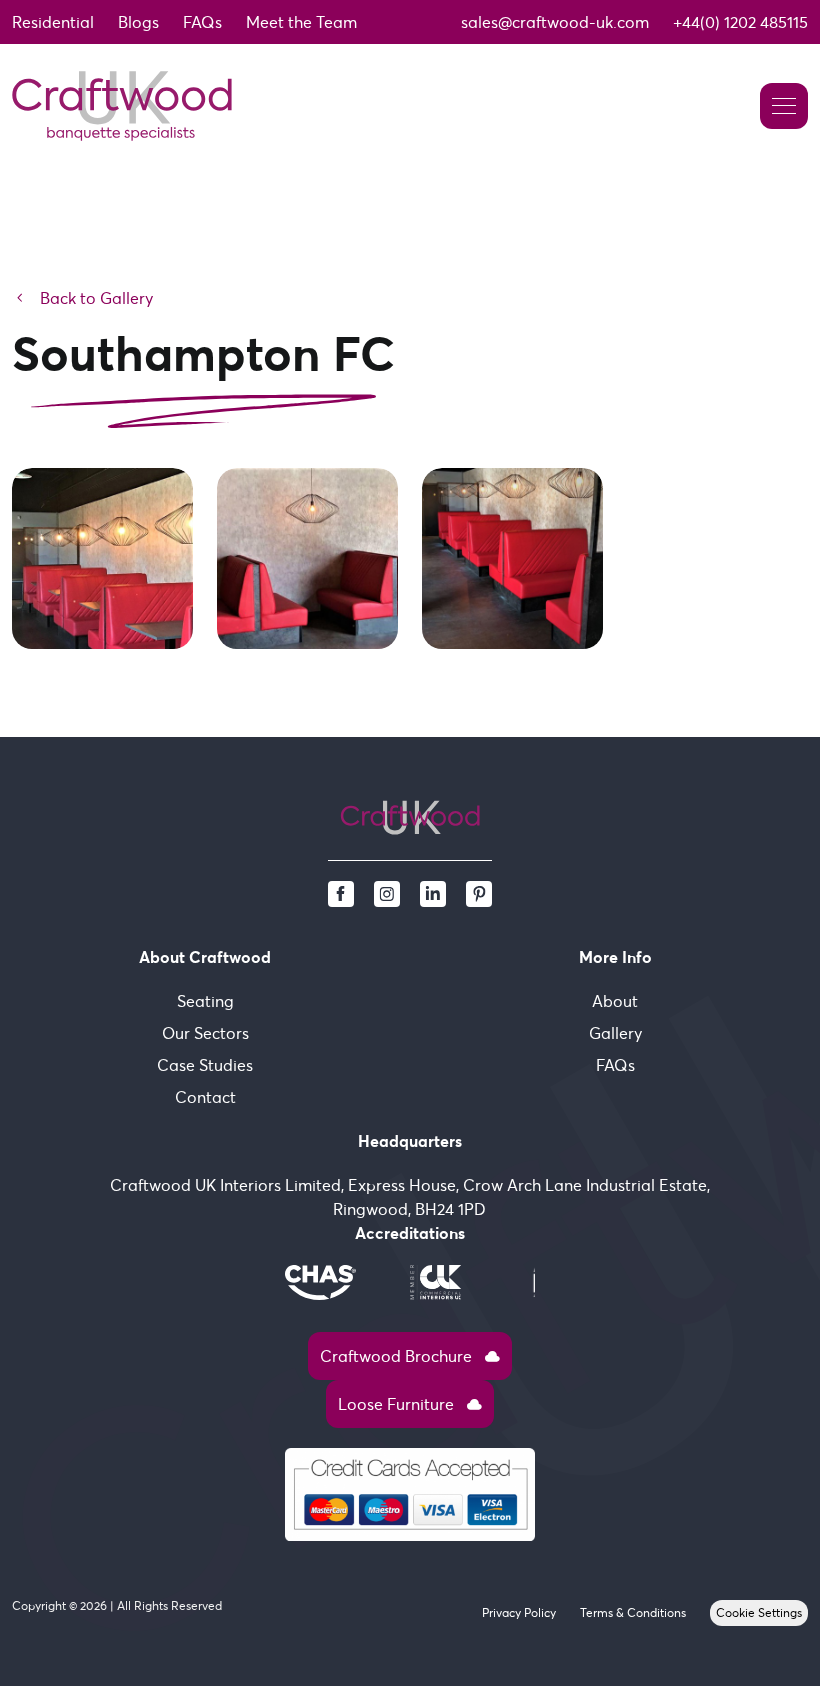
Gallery (615, 1033)
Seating (205, 1001)
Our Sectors (205, 1033)
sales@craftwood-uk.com (555, 22)
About (615, 1001)
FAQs (202, 22)
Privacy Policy (519, 1612)
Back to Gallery (82, 298)
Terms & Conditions (633, 1612)
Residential (53, 22)
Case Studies (205, 1065)
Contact (205, 1097)
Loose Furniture (410, 1404)
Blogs (138, 22)
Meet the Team (301, 22)
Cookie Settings (759, 1612)
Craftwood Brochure (410, 1356)
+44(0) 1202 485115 (740, 22)
